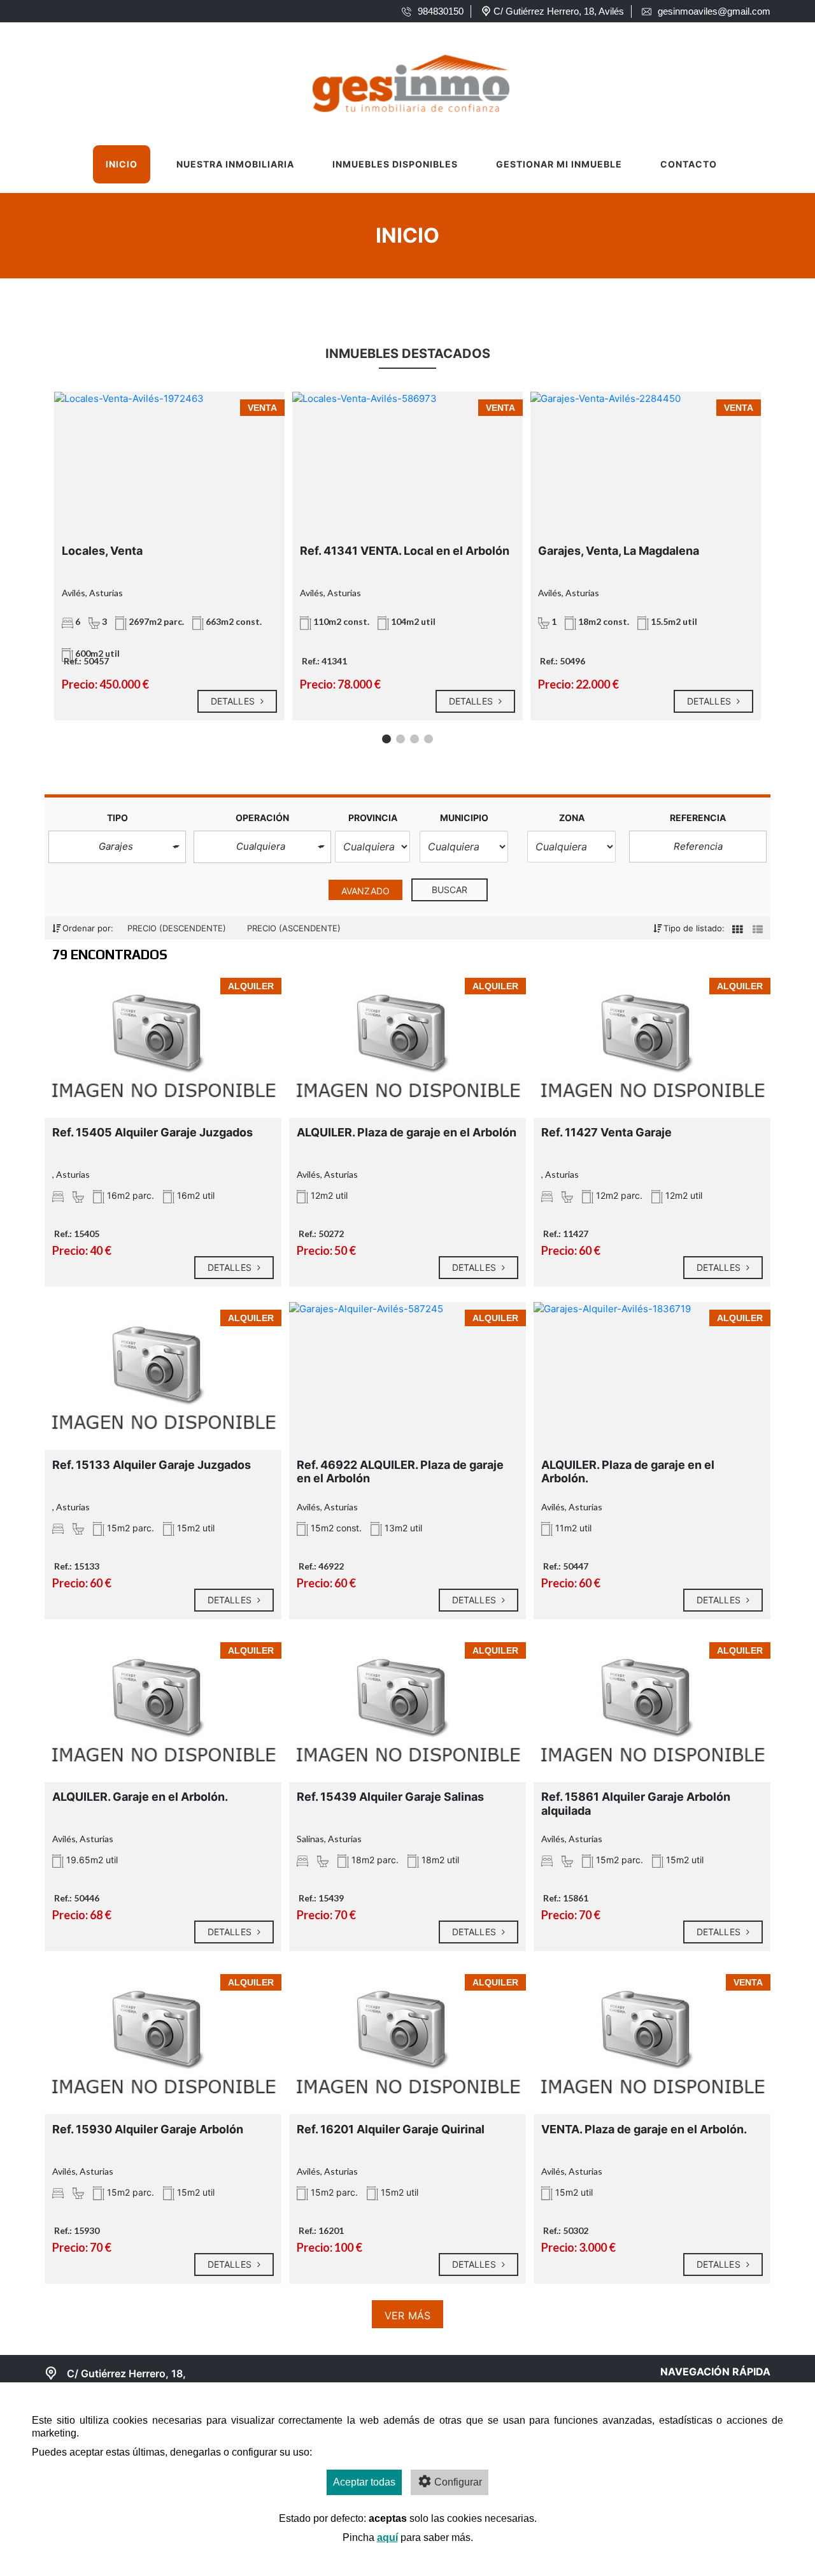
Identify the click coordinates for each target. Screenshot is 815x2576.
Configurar (458, 2482)
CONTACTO (689, 164)
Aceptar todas (364, 2482)
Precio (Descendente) (178, 928)
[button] (117, 847)
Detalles (234, 701)
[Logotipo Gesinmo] (395, 80)
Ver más (407, 2315)
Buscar (450, 890)
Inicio (122, 164)
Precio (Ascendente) (294, 928)
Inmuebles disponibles (395, 164)
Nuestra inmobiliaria (235, 164)
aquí (387, 2537)
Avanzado (365, 891)
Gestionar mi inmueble (559, 164)
